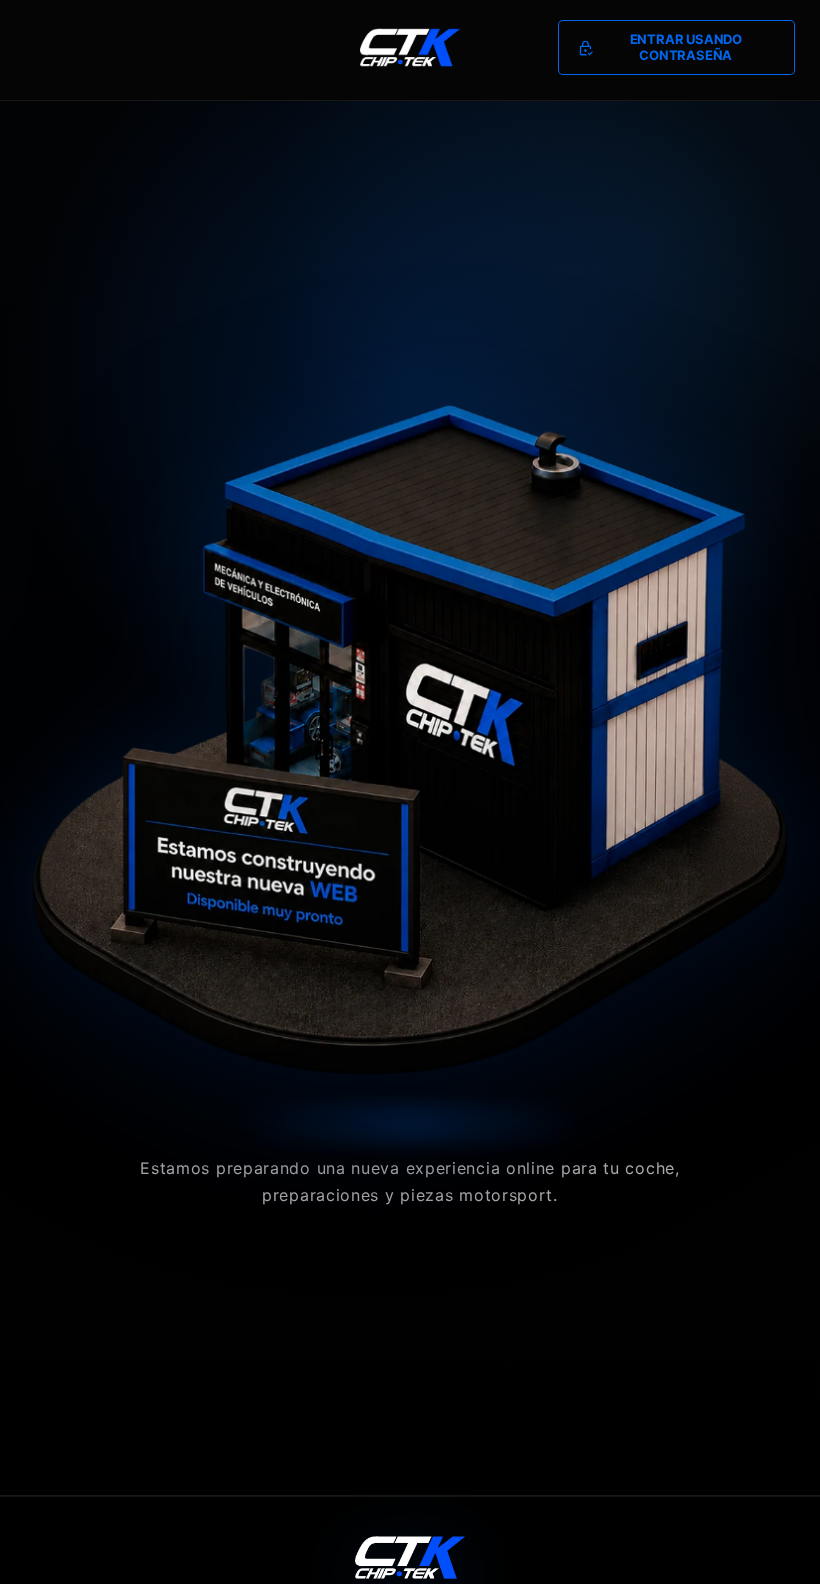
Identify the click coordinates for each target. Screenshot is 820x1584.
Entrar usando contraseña (686, 47)
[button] (676, 47)
